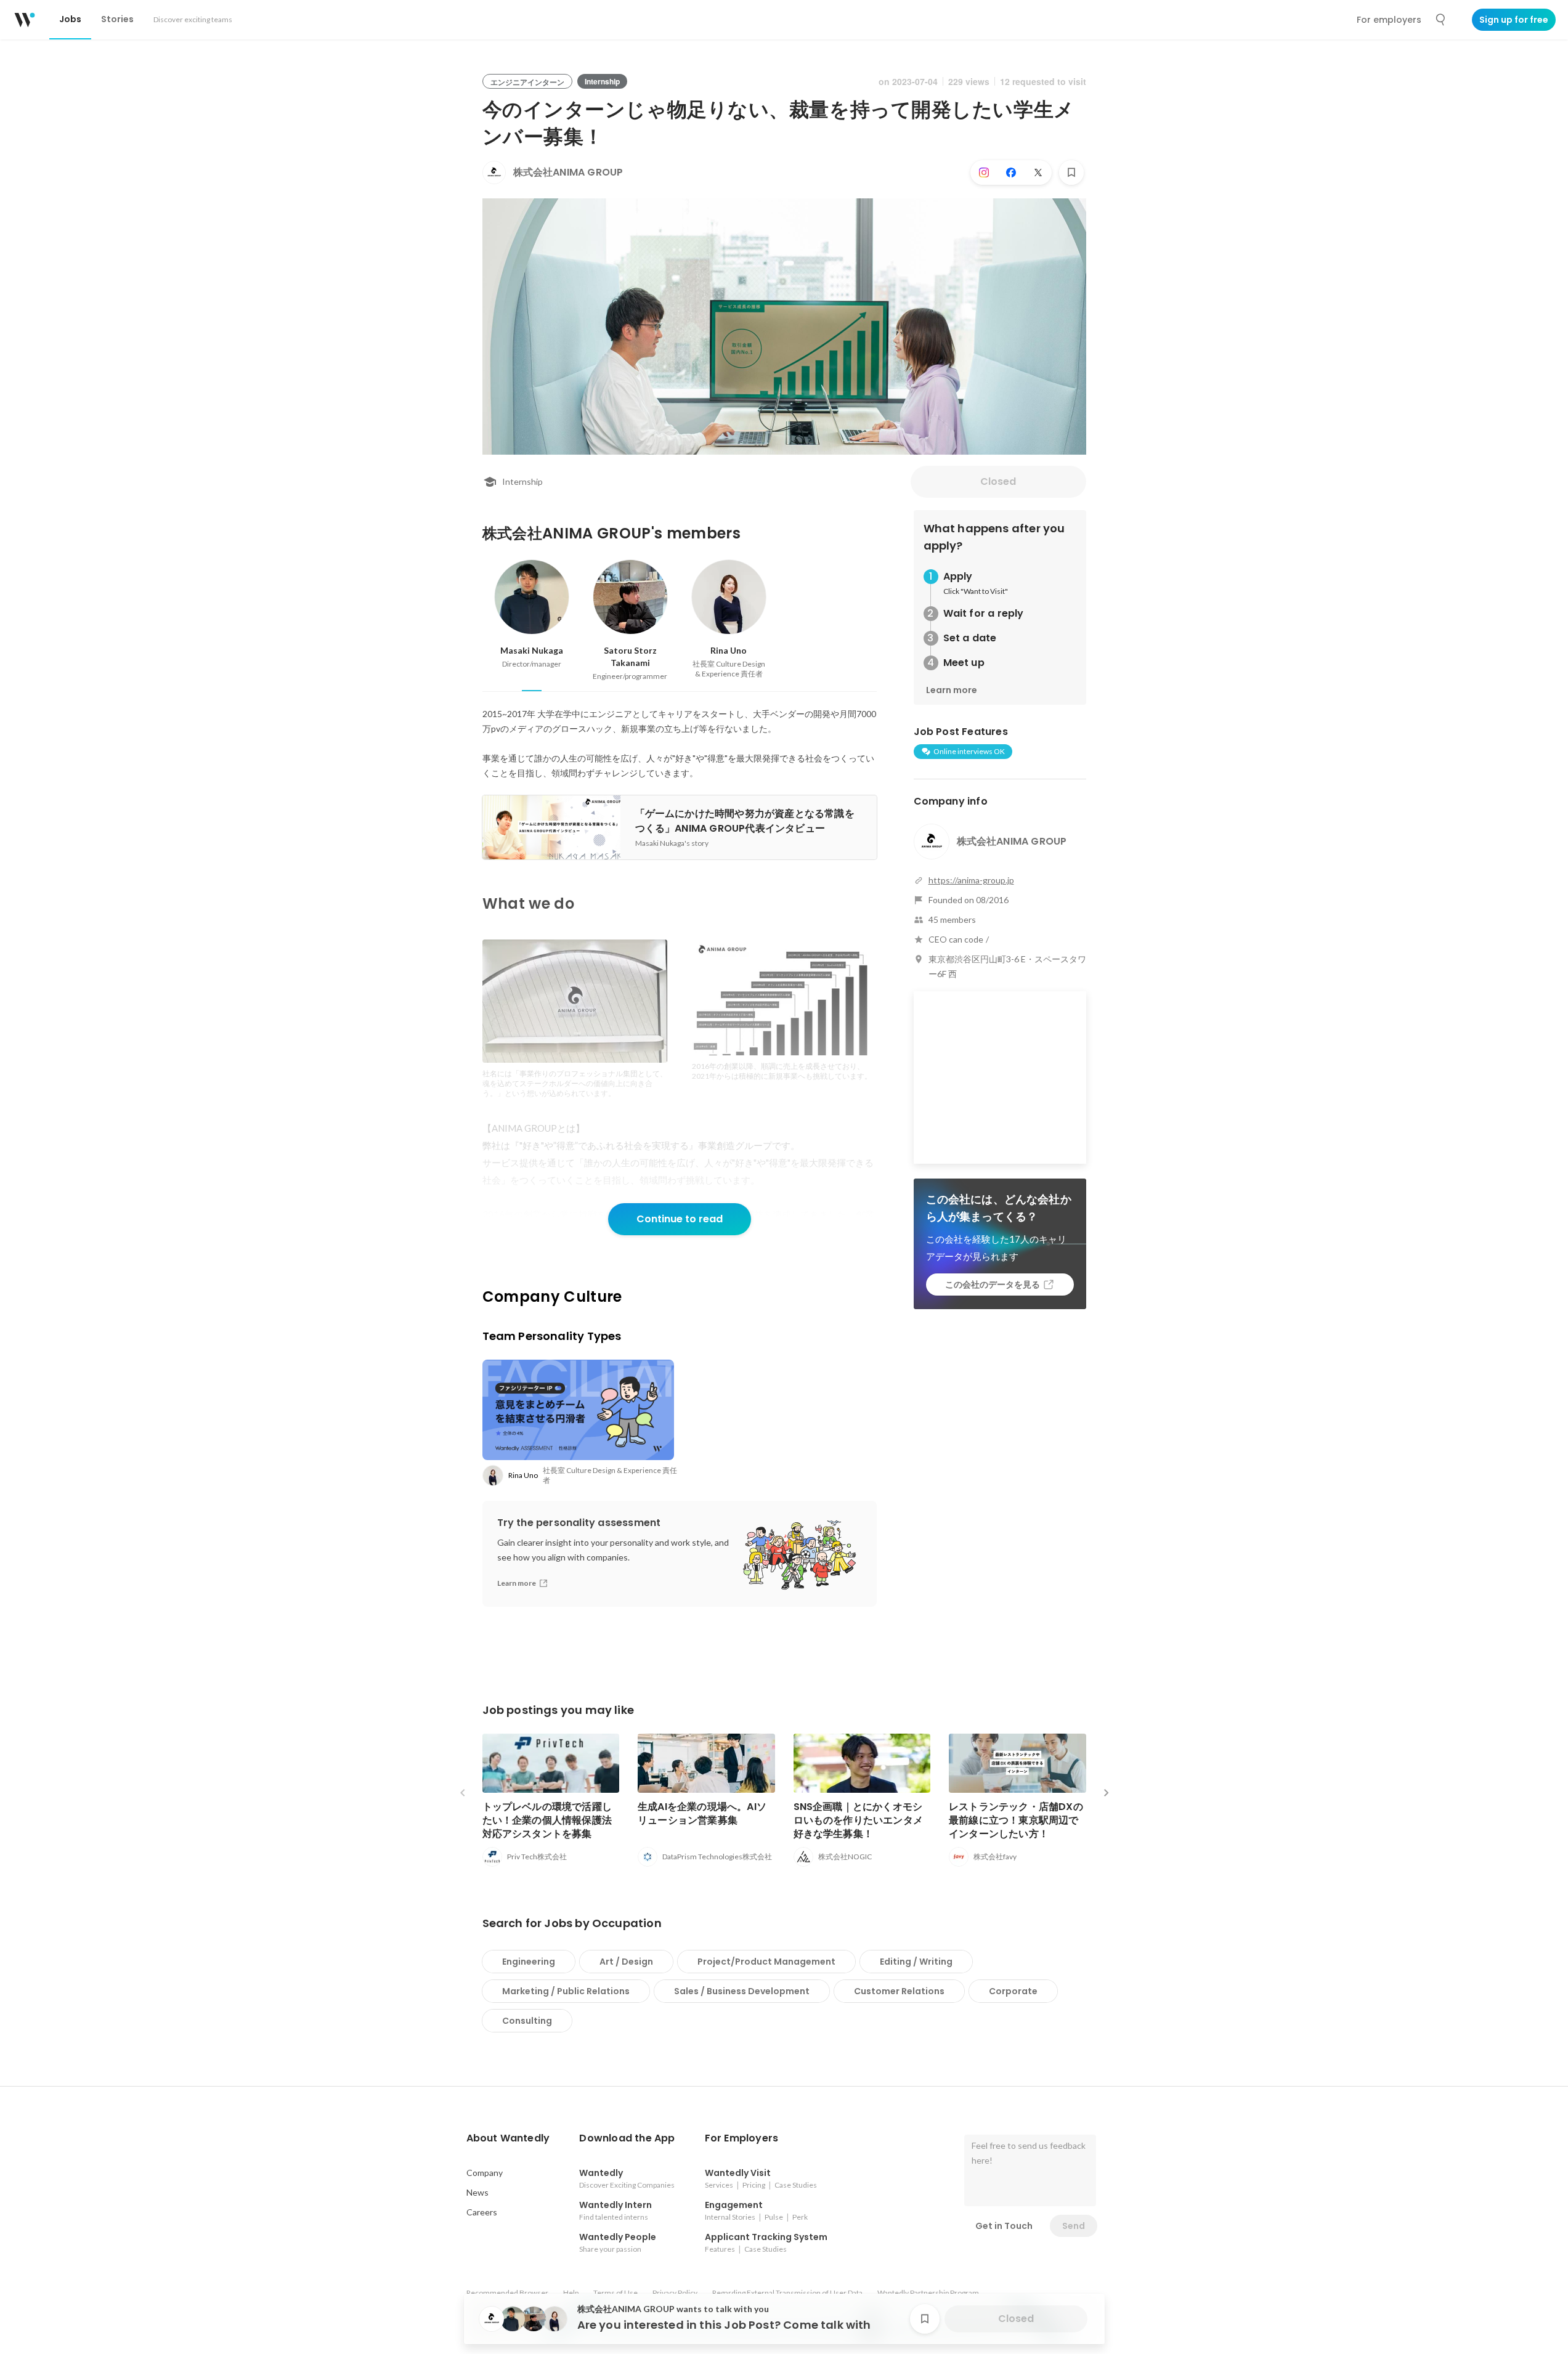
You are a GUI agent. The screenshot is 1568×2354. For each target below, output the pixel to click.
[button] (508, 2138)
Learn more (952, 690)
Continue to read (680, 1219)
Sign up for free (1514, 20)
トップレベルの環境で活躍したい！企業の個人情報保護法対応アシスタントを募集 (547, 1820)
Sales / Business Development (742, 1991)
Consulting (527, 2021)
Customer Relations (899, 1991)
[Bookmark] (1071, 172)
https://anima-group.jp (971, 880)
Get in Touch (1004, 2226)
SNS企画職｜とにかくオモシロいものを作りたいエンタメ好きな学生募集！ (859, 1820)
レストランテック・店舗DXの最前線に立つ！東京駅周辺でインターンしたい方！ (1016, 1820)
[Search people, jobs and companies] (1441, 20)
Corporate (1013, 1991)
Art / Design (626, 1962)
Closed (998, 481)
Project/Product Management (766, 1962)
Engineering (529, 1962)
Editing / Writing (916, 1962)
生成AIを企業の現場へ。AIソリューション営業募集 (702, 1813)
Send (1074, 2226)
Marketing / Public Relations (566, 1991)
